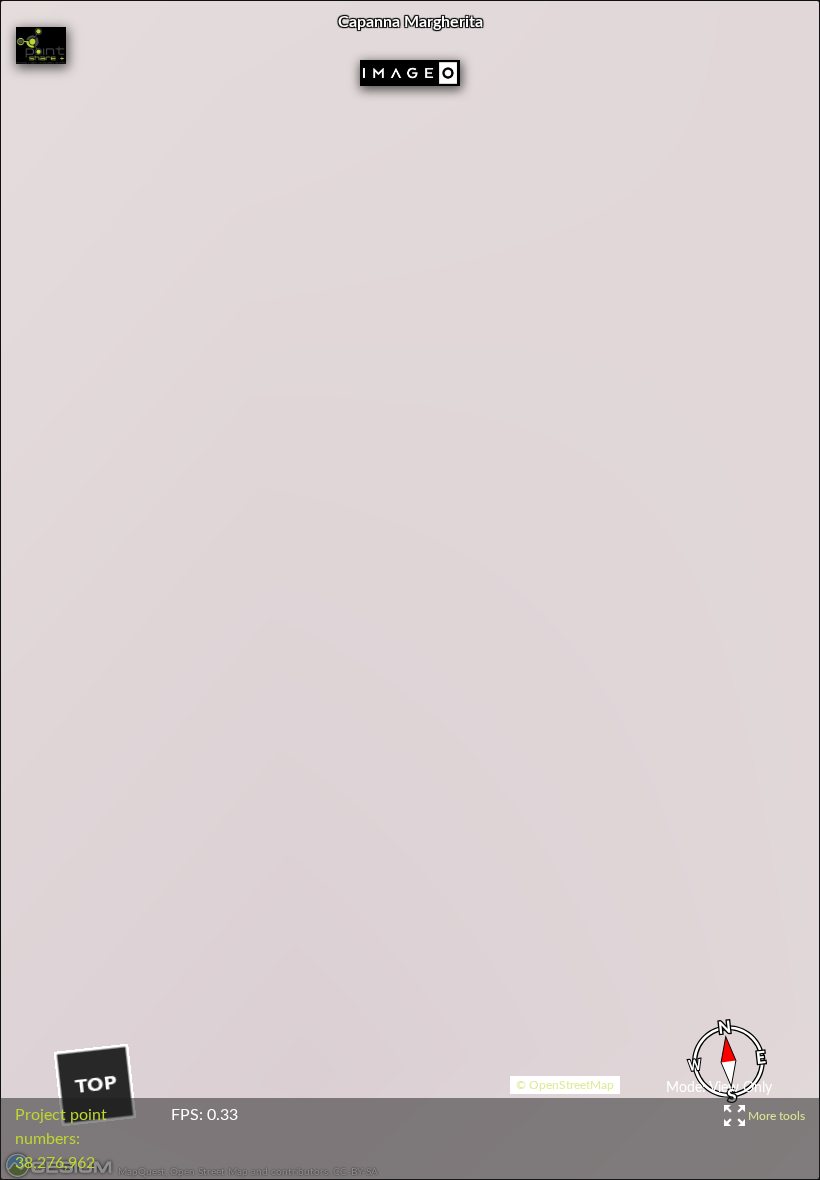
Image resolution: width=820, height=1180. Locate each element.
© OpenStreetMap (565, 1085)
